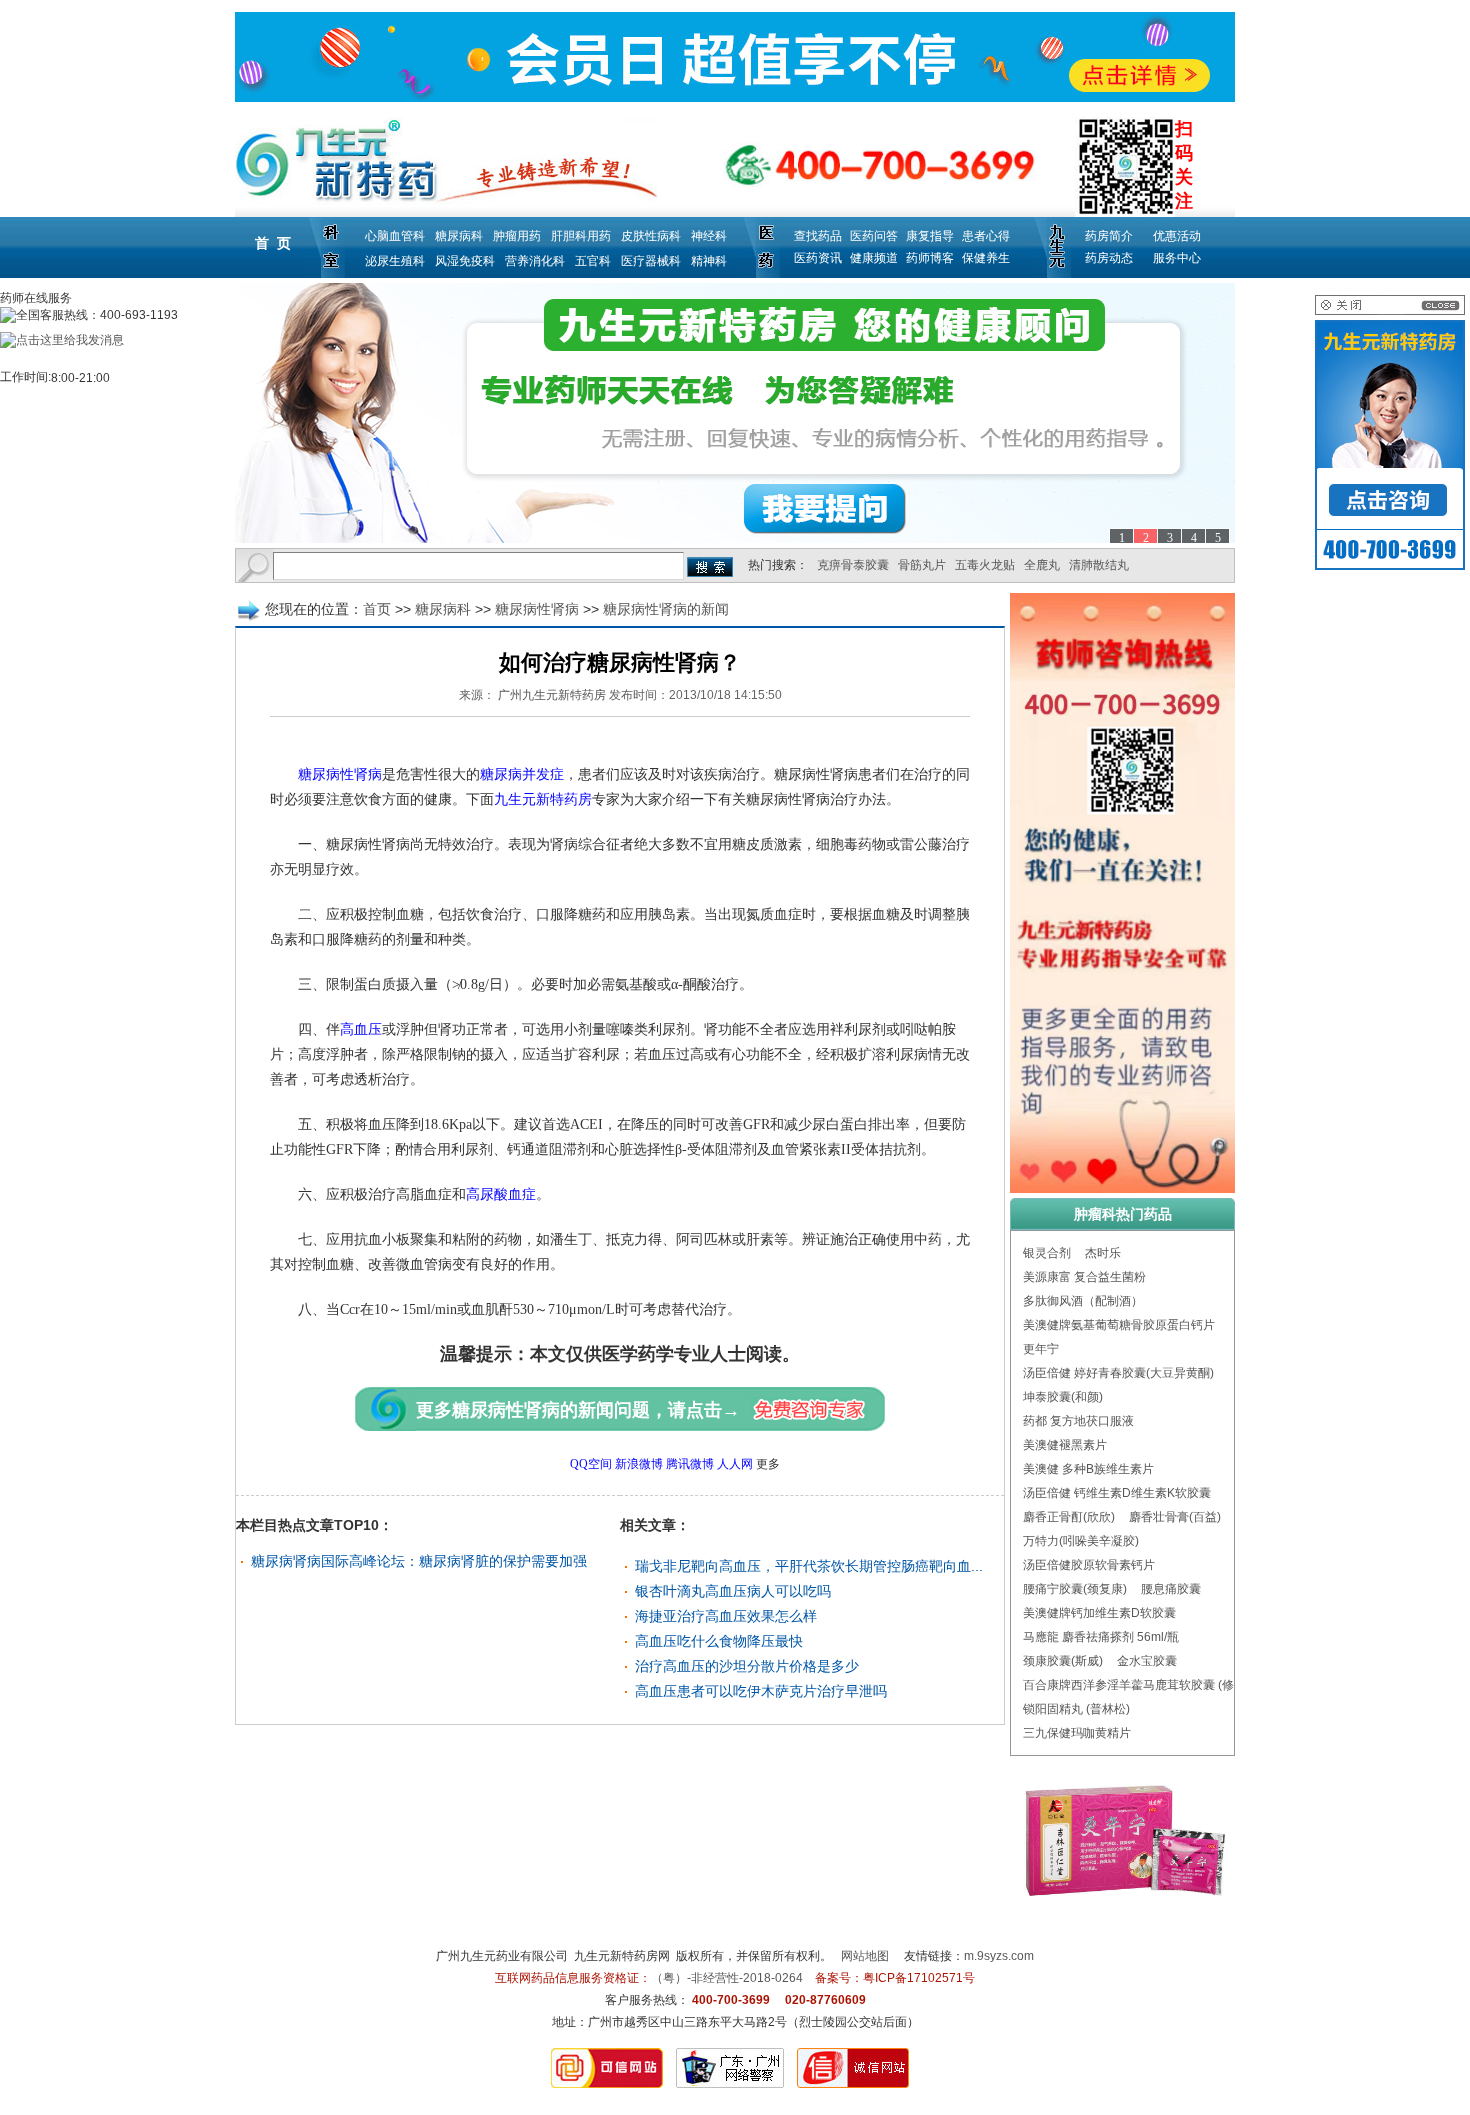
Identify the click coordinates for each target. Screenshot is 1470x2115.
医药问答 (874, 236)
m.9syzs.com (999, 1956)
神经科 (709, 236)
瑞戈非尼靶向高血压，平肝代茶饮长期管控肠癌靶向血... (809, 1566)
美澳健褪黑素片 (1065, 1445)
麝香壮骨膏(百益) (1175, 1517)
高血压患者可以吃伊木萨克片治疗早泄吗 (761, 1691)
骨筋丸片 (922, 565)
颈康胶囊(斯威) (1063, 1661)
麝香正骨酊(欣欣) (1069, 1517)
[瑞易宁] (735, 413)
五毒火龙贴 (985, 565)
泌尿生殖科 (395, 261)
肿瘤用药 (517, 236)
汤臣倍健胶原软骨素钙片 (1089, 1565)
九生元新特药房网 (622, 1956)
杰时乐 (1103, 1253)
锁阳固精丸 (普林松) (1076, 1709)
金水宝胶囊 (1147, 1661)
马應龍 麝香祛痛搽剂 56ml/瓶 (1101, 1637)
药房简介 (1109, 236)
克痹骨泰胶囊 (853, 565)
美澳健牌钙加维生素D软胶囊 (1099, 1613)
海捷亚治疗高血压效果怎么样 (726, 1616)
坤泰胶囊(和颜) (1063, 1397)
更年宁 (1041, 1349)
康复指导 (930, 236)
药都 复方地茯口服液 (1078, 1421)
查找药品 (818, 236)
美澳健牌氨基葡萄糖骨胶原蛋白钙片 (1119, 1325)
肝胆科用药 (581, 236)
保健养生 (986, 258)
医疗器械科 (651, 261)
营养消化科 (535, 261)
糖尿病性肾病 (537, 609)
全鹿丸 (1042, 565)
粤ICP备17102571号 (919, 1978)
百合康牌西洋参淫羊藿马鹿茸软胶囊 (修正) (1136, 1685)
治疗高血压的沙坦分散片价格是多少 (747, 1666)
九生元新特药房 (543, 799)
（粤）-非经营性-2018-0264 (727, 1978)
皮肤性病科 (651, 236)
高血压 (361, 1029)
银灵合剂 (1047, 1253)
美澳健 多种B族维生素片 (1088, 1469)
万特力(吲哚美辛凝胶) (1081, 1541)
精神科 (709, 261)
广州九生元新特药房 (552, 695)
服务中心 (1177, 258)
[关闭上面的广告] (1390, 311)
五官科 (593, 261)
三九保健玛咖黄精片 (1077, 1733)
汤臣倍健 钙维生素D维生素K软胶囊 (1117, 1493)
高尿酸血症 (501, 1194)
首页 (377, 609)
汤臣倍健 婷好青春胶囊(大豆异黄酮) (1118, 1373)
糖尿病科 (459, 236)
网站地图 (865, 1956)
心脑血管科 (395, 236)
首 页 (273, 243)
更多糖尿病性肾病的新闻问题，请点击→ (578, 1410)
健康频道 (874, 258)
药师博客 (930, 258)
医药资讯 (818, 258)
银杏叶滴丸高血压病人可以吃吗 (733, 1591)
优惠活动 (1177, 236)
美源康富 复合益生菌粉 (1084, 1277)
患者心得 (986, 236)
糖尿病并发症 (522, 774)
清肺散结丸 (1099, 565)
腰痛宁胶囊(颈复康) (1075, 1589)
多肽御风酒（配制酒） (1083, 1301)
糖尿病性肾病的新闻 (666, 609)
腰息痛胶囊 (1171, 1589)
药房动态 (1109, 258)
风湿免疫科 (465, 261)
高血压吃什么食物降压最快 (719, 1641)
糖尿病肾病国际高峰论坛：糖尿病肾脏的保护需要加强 (419, 1561)
